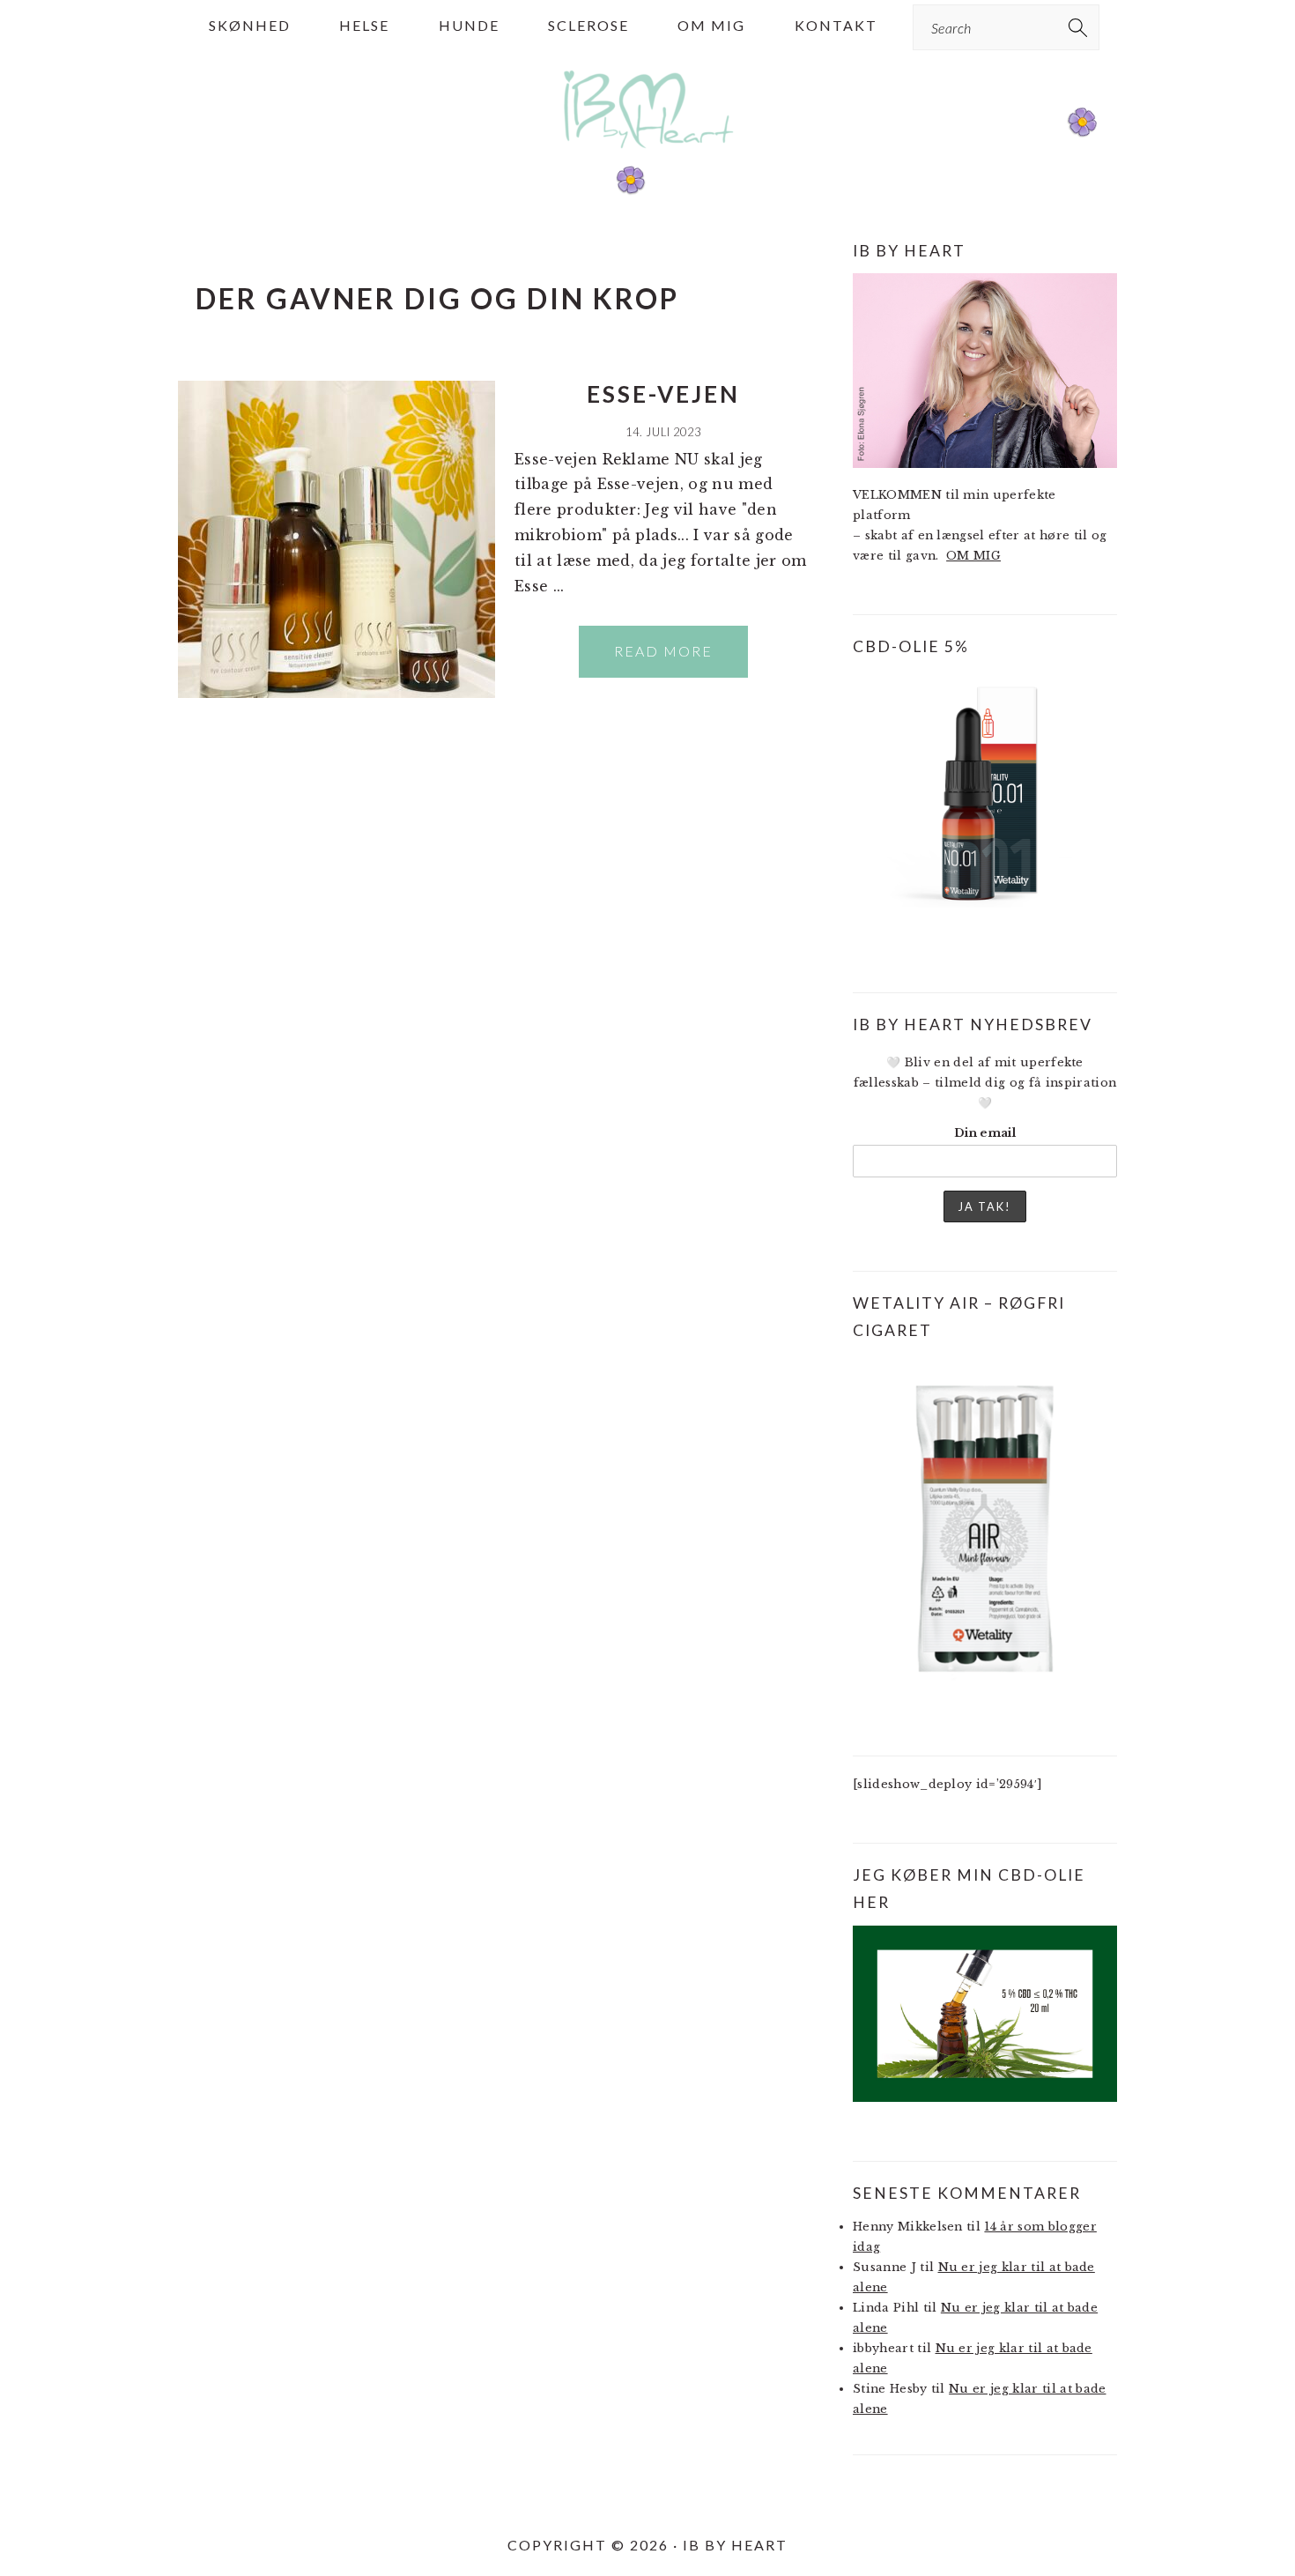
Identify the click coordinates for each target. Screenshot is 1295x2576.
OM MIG (973, 556)
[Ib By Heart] (648, 157)
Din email (985, 1133)
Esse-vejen (663, 394)
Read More (663, 651)
